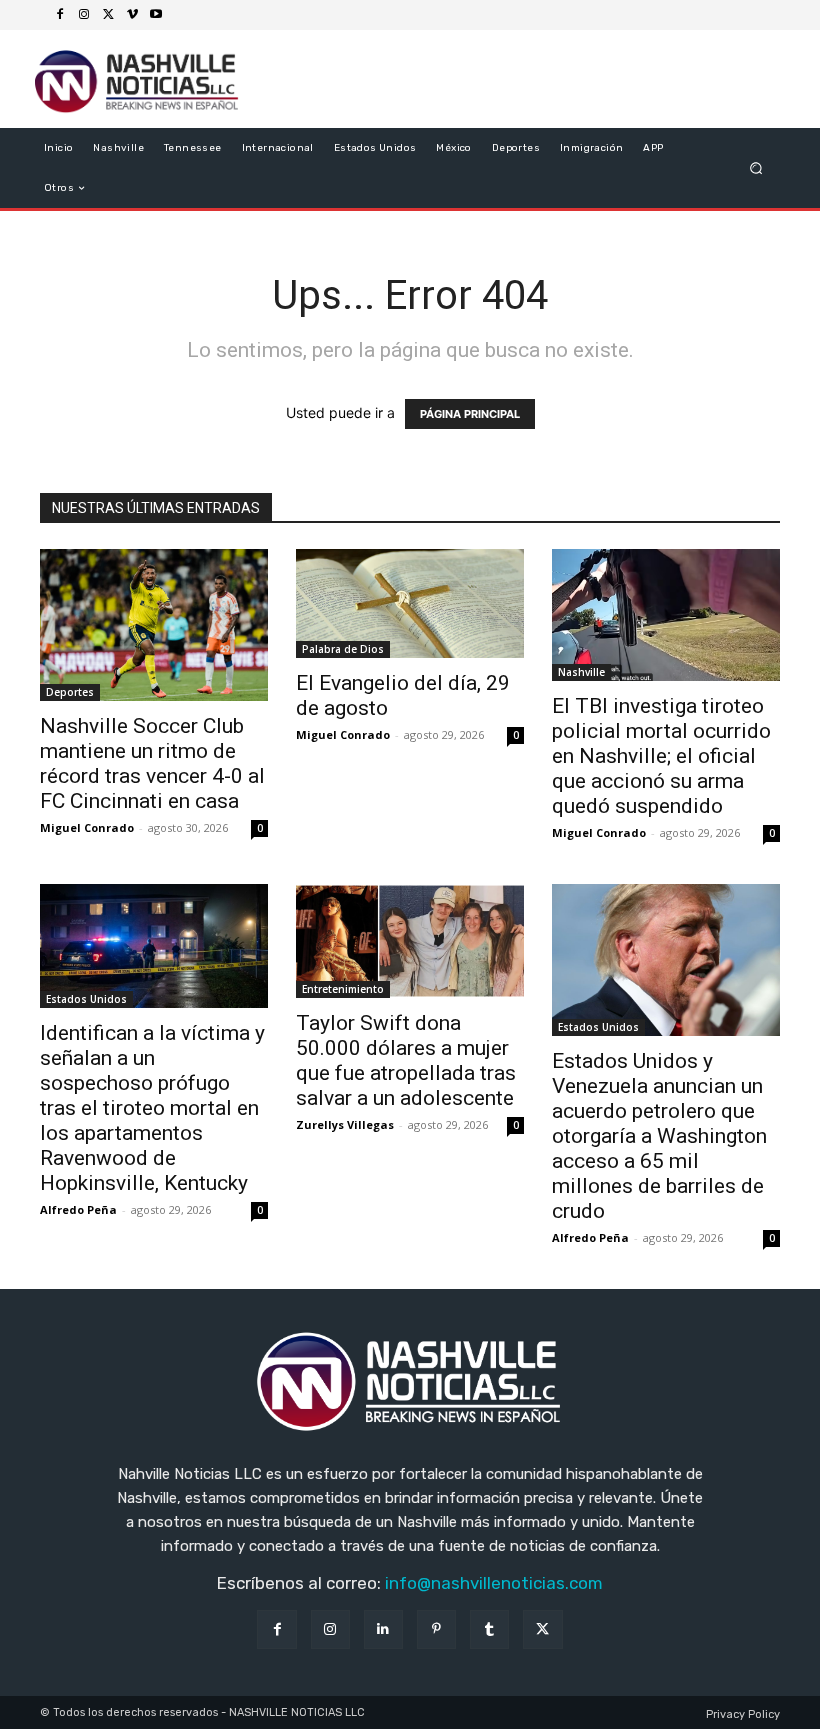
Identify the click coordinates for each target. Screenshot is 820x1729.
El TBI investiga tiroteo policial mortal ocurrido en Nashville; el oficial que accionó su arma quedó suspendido (661, 756)
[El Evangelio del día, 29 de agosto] (410, 603)
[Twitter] (108, 15)
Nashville (581, 672)
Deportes (70, 692)
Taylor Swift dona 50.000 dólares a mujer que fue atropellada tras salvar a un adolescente (406, 1060)
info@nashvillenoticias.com (494, 1583)
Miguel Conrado (87, 827)
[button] (756, 168)
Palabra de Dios (343, 649)
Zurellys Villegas (345, 1124)
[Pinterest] (436, 1629)
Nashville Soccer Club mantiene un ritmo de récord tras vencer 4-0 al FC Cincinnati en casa (152, 763)
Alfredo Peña (78, 1209)
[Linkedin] (383, 1629)
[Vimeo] (132, 15)
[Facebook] (60, 15)
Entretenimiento (343, 989)
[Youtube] (156, 15)
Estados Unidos (86, 999)
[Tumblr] (489, 1629)
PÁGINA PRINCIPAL (470, 414)
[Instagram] (84, 15)
